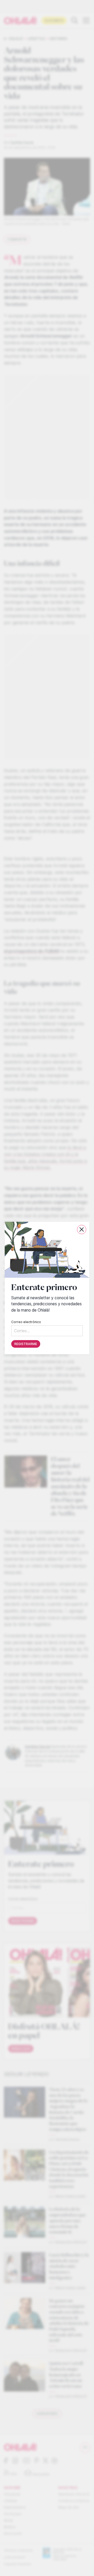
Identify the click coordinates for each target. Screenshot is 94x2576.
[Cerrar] (82, 1229)
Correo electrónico (26, 1322)
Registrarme (26, 1344)
